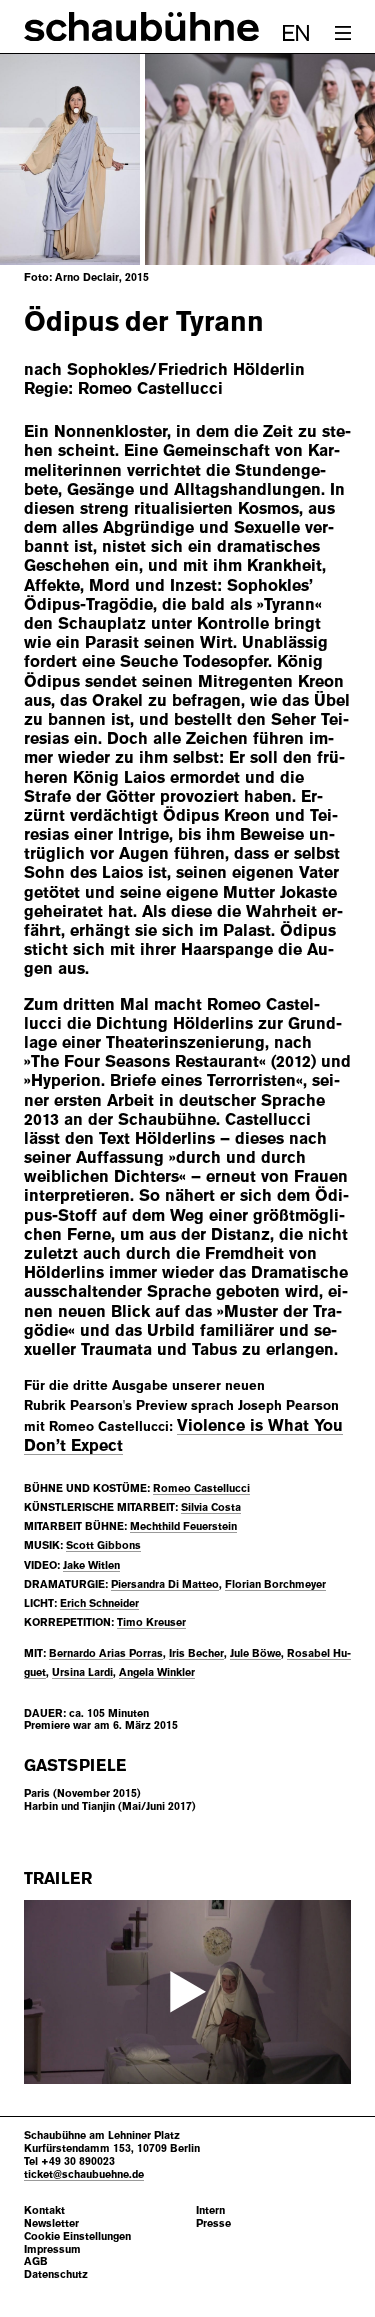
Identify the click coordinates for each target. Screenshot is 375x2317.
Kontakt (44, 2210)
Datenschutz (56, 2274)
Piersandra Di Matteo (165, 1584)
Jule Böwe (255, 1653)
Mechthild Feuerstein (183, 1526)
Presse (213, 2223)
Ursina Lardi (82, 1672)
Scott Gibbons (103, 1545)
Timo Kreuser (151, 1622)
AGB (36, 2261)
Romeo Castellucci (201, 1488)
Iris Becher (196, 1653)
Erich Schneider (99, 1603)
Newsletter (51, 2223)
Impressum (52, 2249)
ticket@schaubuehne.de (84, 2174)
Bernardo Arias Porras (106, 1653)
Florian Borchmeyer (275, 1584)
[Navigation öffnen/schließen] (343, 33)
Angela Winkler (157, 1672)
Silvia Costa (211, 1507)
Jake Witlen (91, 1565)
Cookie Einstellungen (77, 2236)
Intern (210, 2210)
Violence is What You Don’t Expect (183, 1435)
